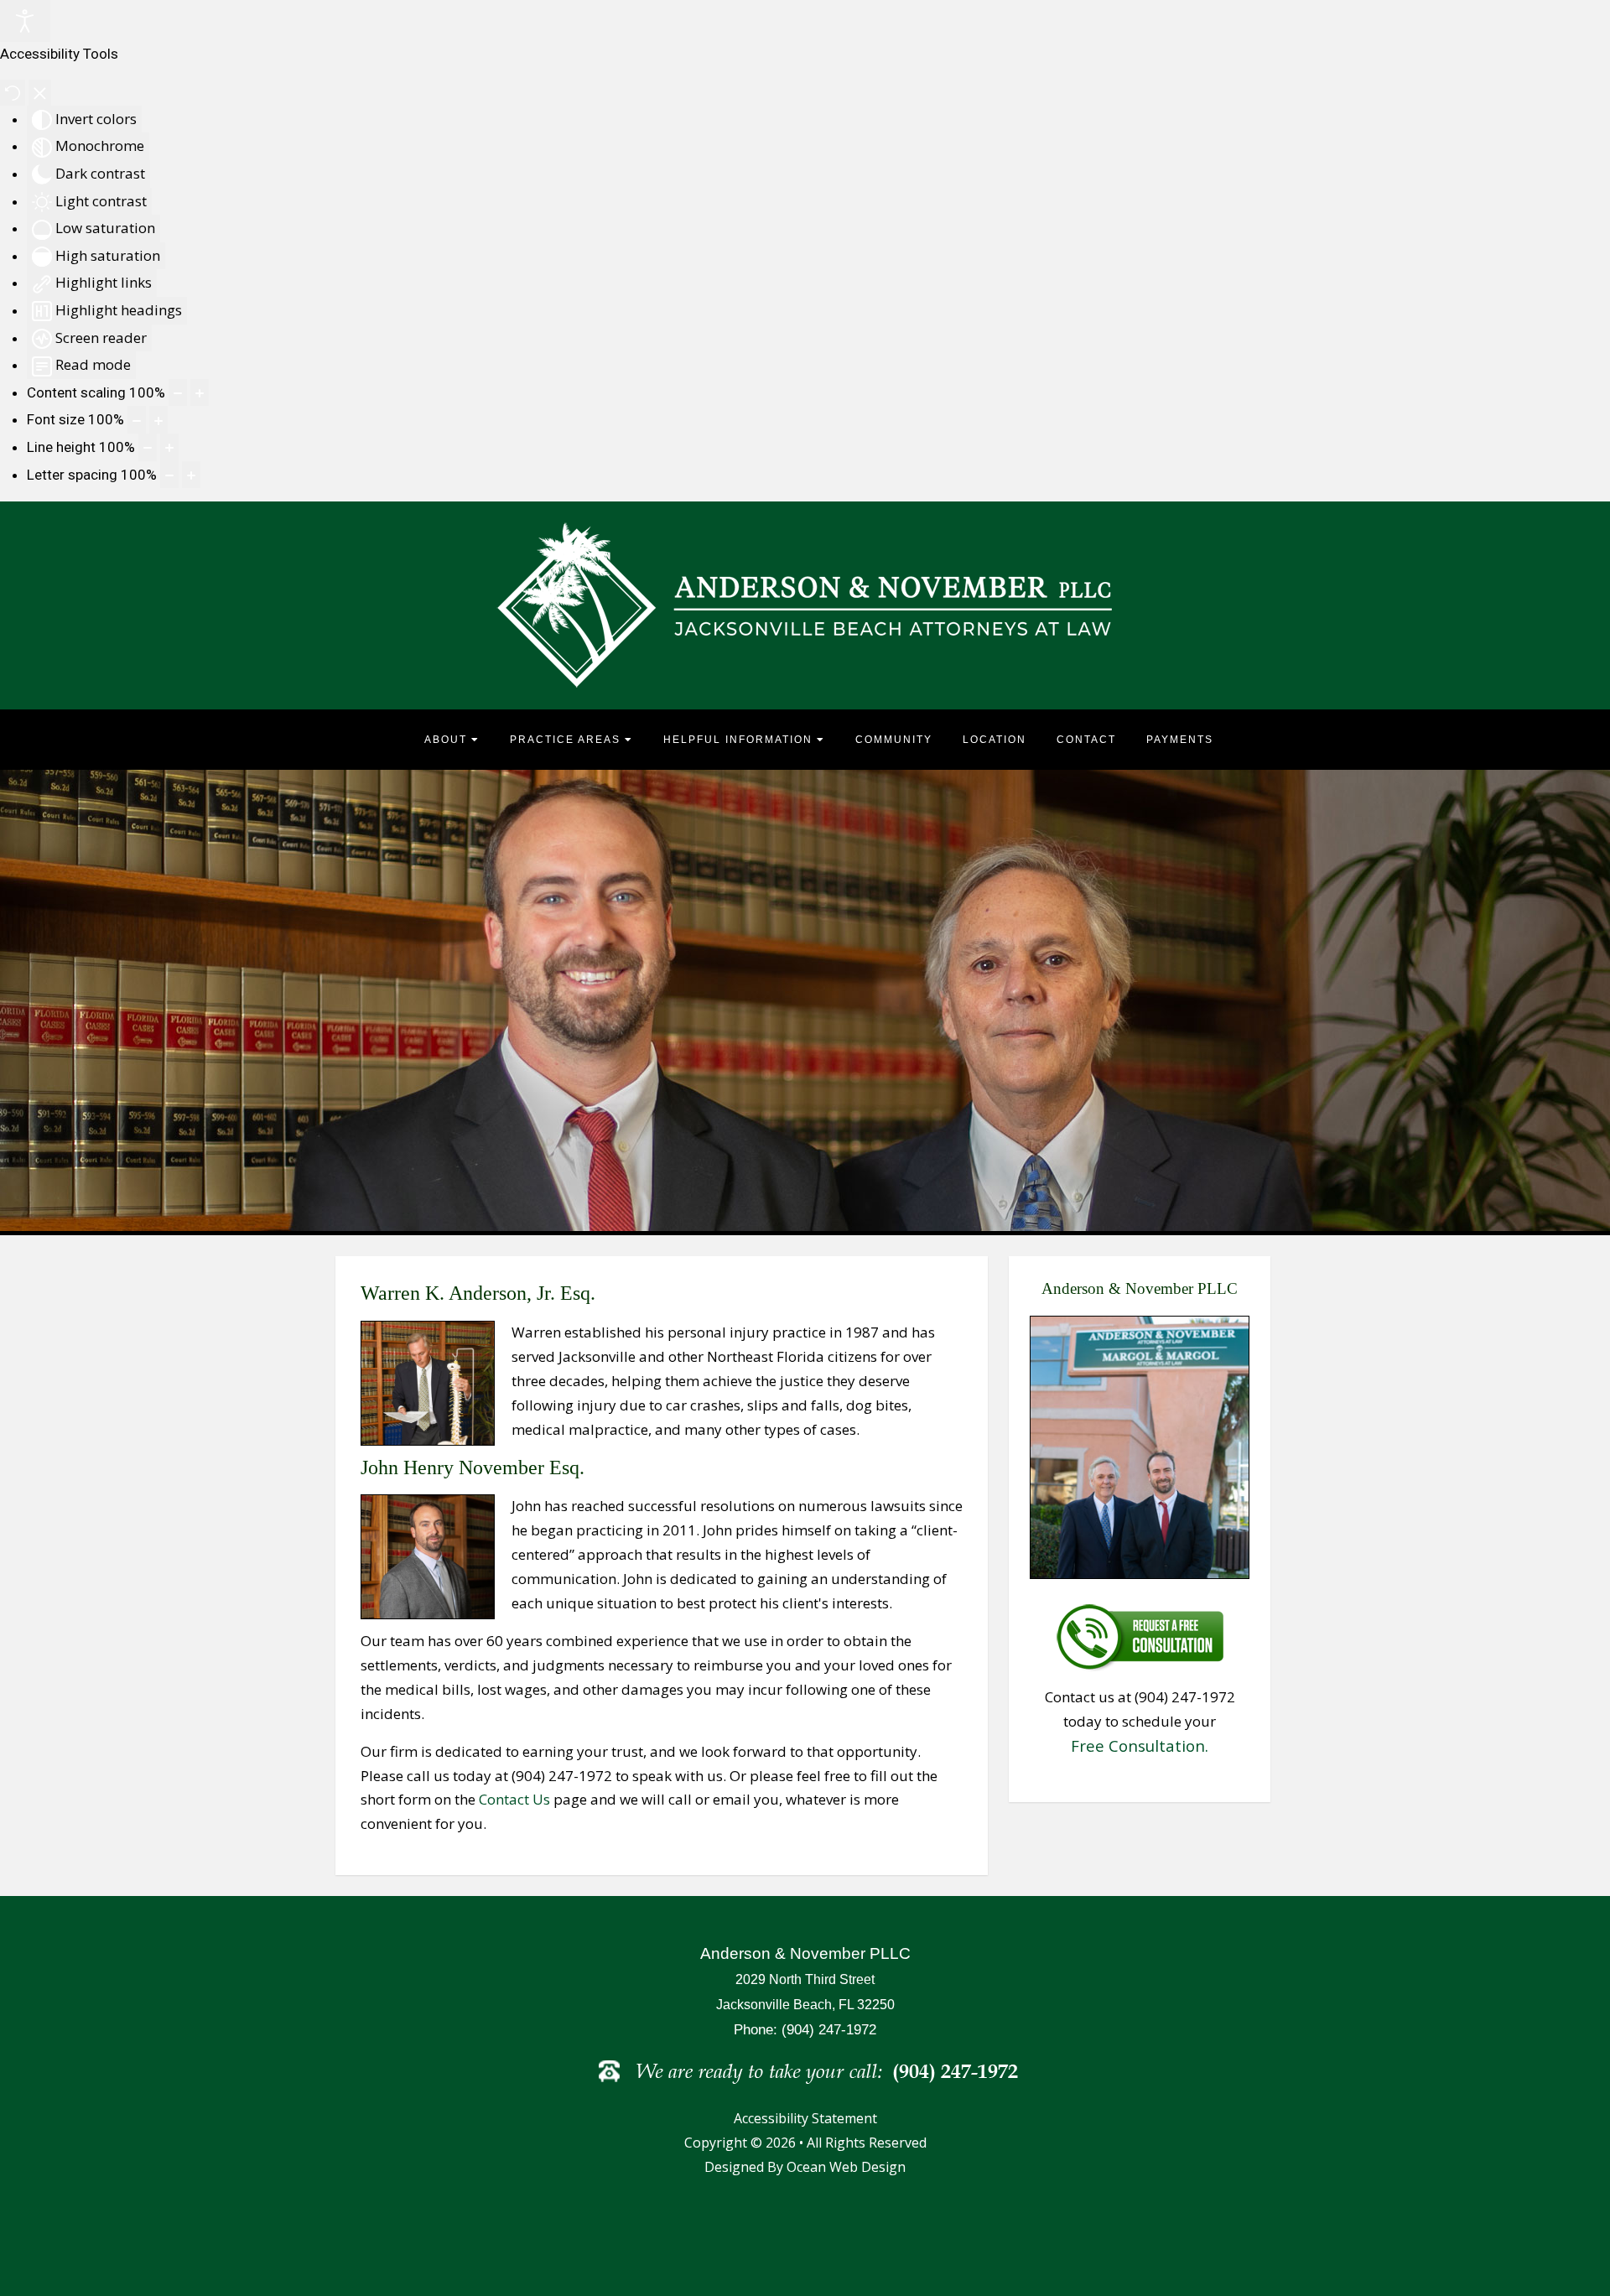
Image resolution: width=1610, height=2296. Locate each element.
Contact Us (514, 1799)
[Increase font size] (158, 420)
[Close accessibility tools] (40, 93)
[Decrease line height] (148, 447)
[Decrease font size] (137, 420)
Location (995, 740)
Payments (1180, 740)
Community (894, 740)
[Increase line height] (169, 447)
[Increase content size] (200, 393)
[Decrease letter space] (169, 475)
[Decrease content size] (178, 393)
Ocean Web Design (846, 2167)
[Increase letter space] (191, 475)
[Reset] (13, 93)
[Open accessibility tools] (25, 21)
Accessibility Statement (805, 2118)
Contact (1086, 740)
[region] (805, 1000)
